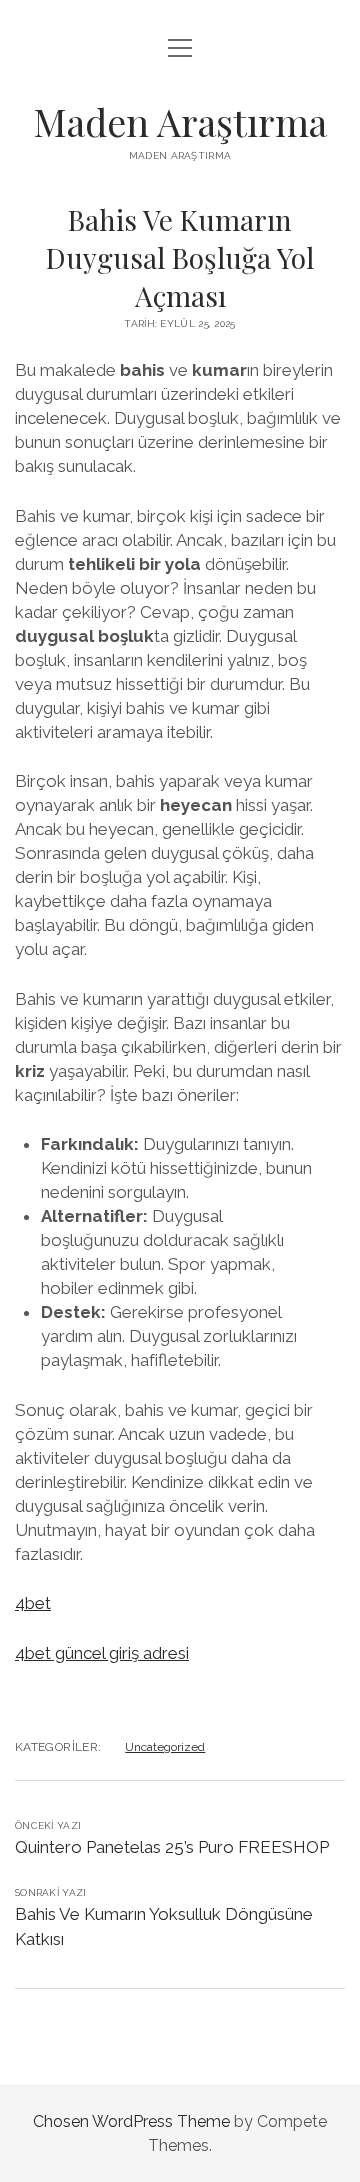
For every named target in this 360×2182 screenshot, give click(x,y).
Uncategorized (165, 1747)
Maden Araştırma (180, 121)
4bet (33, 1603)
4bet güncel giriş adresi (102, 1653)
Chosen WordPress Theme (131, 2121)
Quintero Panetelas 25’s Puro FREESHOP (172, 1847)
